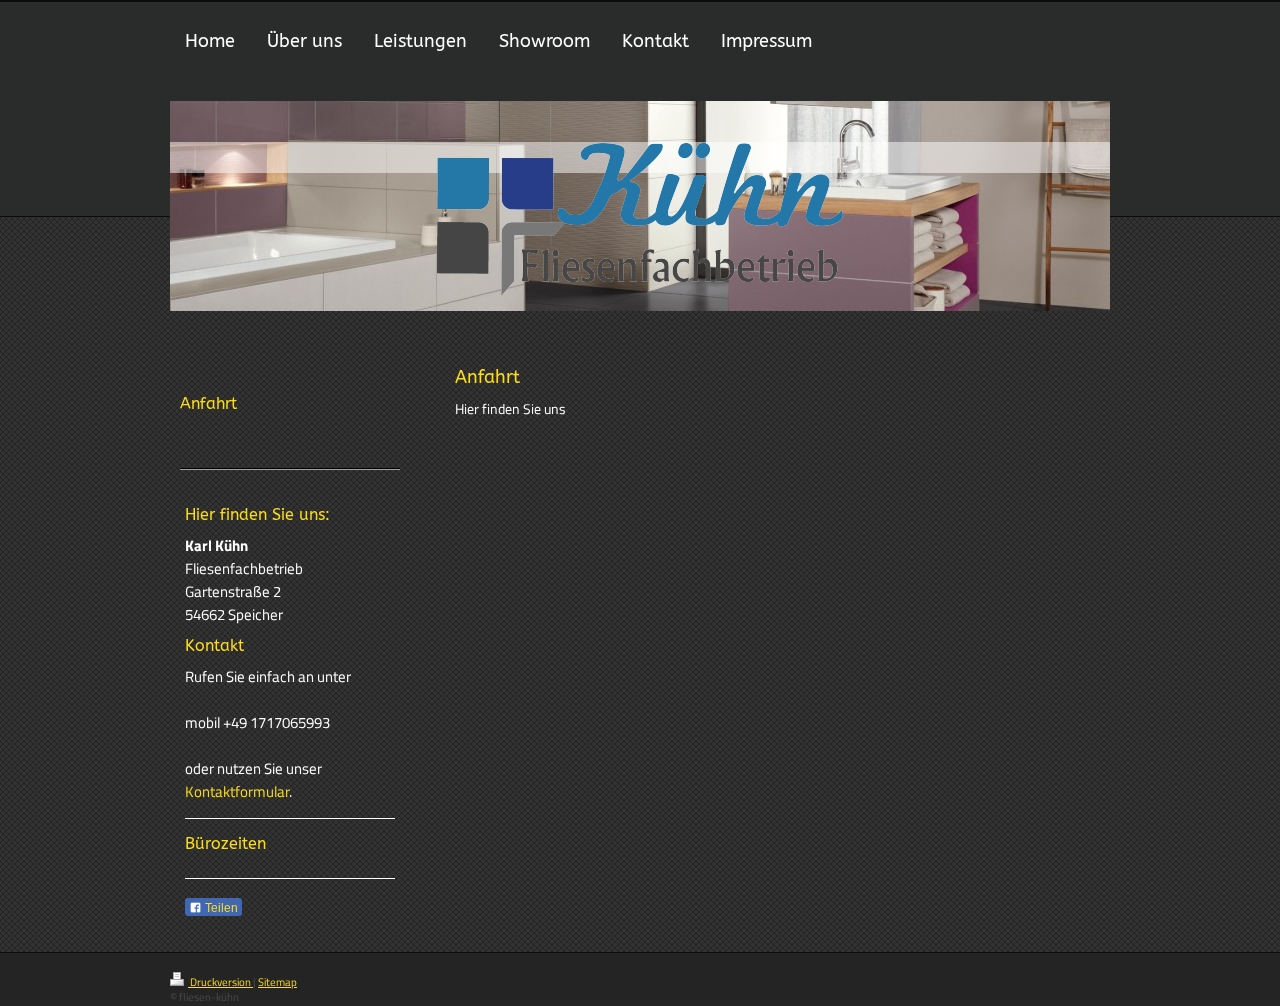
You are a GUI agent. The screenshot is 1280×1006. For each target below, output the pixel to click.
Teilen (220, 908)
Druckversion (220, 982)
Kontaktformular (237, 791)
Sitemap (277, 982)
